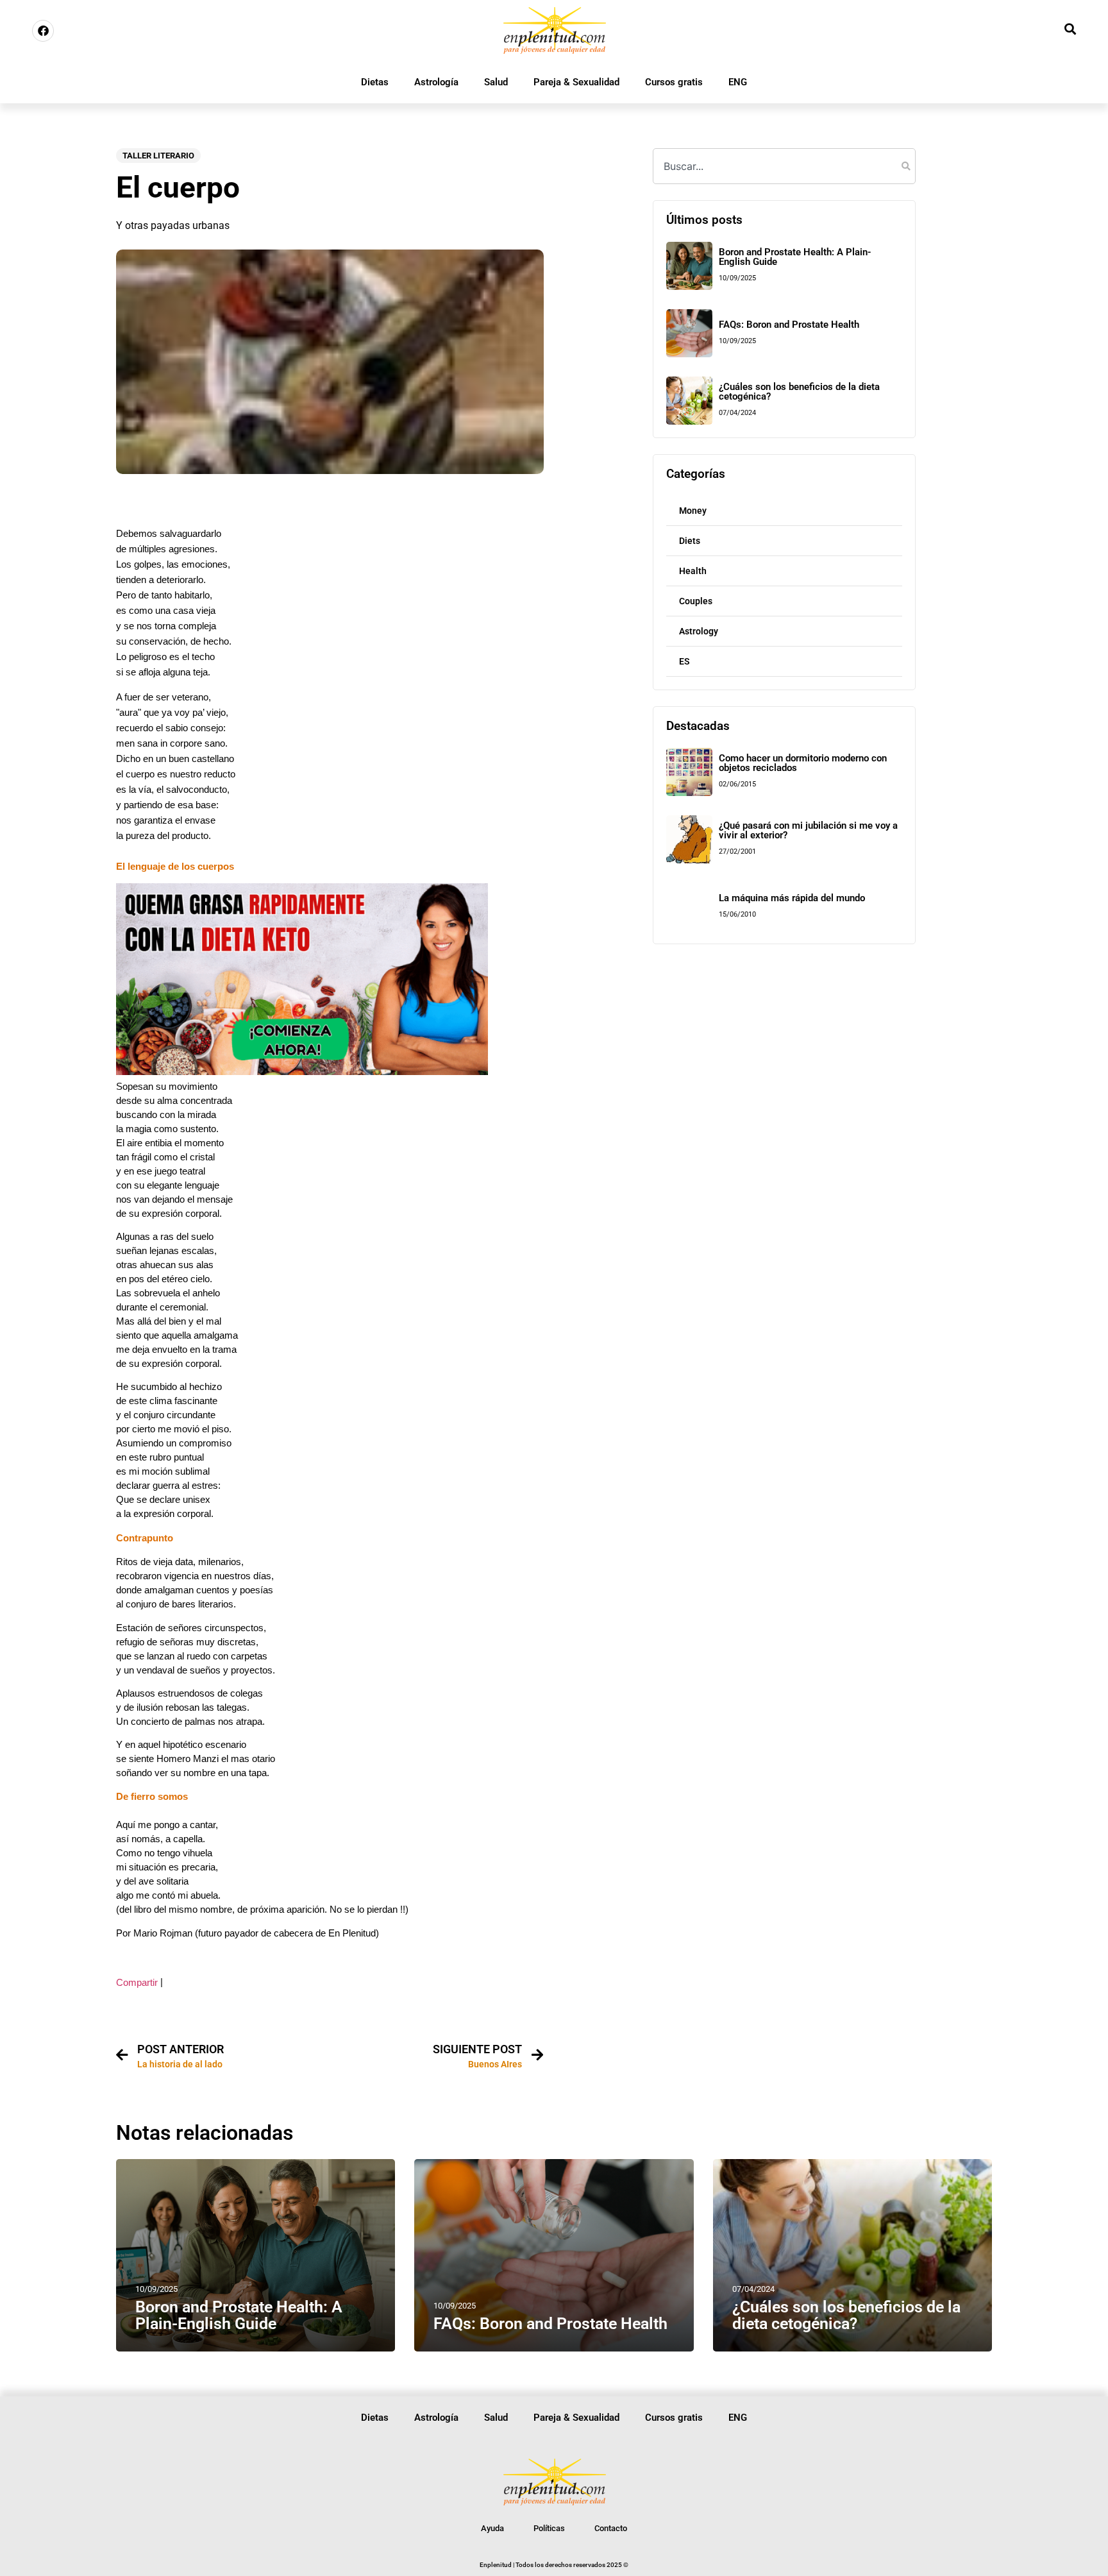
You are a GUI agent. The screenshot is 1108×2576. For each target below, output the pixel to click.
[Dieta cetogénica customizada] (302, 1072)
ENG (738, 82)
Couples (696, 601)
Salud (496, 82)
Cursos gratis (674, 82)
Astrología (436, 82)
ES (684, 661)
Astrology (699, 631)
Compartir (137, 1983)
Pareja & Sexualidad (576, 82)
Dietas (375, 82)
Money (693, 511)
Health (693, 571)
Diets (690, 541)
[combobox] (784, 166)
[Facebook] (43, 31)
